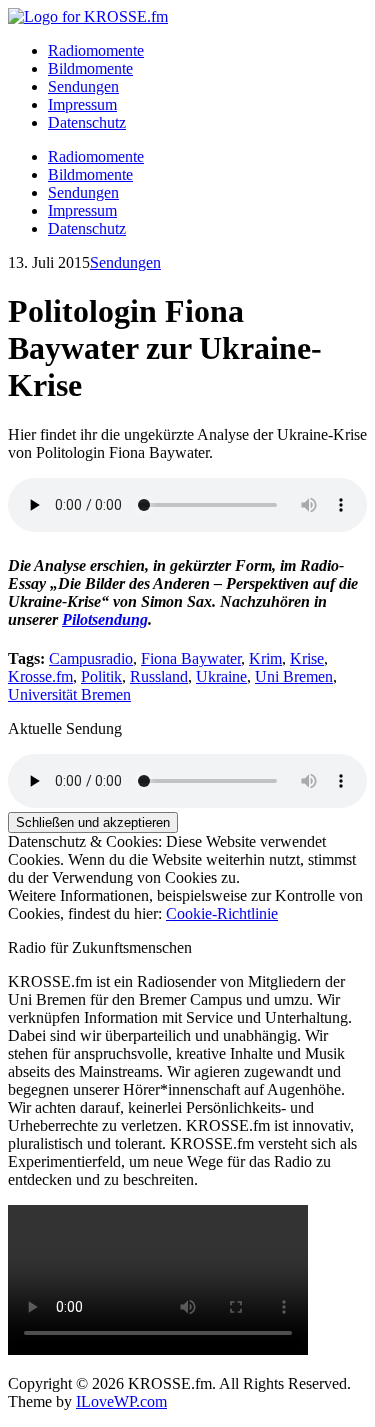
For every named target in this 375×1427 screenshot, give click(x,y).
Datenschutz (87, 122)
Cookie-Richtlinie (222, 913)
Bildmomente (90, 68)
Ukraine (221, 676)
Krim (265, 658)
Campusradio (91, 658)
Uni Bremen (294, 676)
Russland (159, 676)
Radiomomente (96, 50)
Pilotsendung (105, 619)
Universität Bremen (69, 694)
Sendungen (83, 86)
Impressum (82, 104)
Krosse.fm (40, 676)
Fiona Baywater (191, 658)
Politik (101, 676)
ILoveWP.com (121, 1401)
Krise (307, 658)
